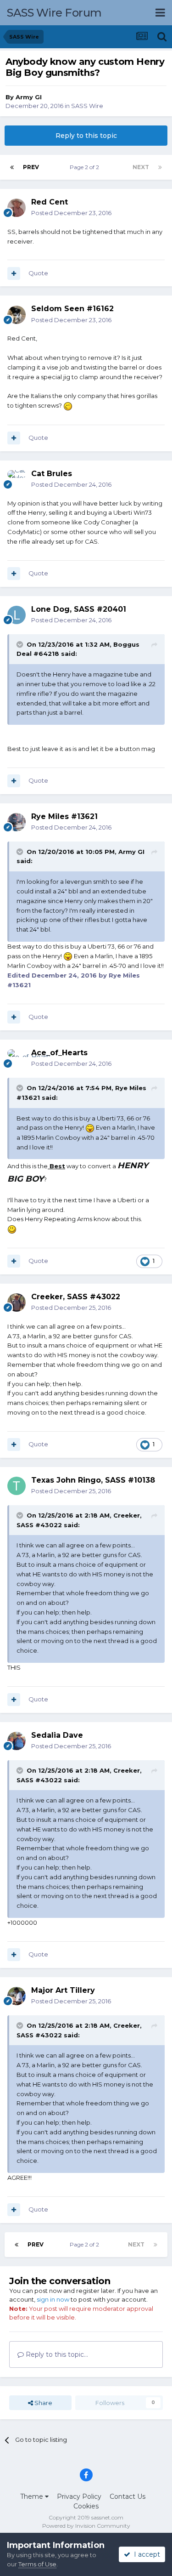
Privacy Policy (79, 2496)
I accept (145, 2554)
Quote (38, 273)
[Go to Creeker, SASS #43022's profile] (17, 1302)
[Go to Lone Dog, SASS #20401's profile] (17, 615)
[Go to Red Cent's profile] (17, 208)
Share (43, 2403)
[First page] (12, 167)
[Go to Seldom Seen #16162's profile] (17, 315)
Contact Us (128, 2496)
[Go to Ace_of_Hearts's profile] (17, 1058)
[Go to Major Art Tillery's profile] (17, 1996)
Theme (33, 2496)
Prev (31, 167)
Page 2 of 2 (86, 167)
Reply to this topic (86, 136)
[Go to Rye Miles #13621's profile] (17, 822)
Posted (71, 213)
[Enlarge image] (68, 405)
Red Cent (50, 202)
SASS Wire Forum (54, 13)
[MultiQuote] (14, 273)
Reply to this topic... (56, 2354)
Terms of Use (37, 2564)
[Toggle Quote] (21, 644)
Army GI (29, 97)
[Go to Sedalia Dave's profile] (17, 1741)
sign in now (53, 2299)
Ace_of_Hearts (59, 1053)
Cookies (86, 2506)
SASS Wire (87, 106)
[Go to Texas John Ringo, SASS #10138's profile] (17, 1486)
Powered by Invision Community (86, 2526)
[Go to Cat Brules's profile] (17, 479)
